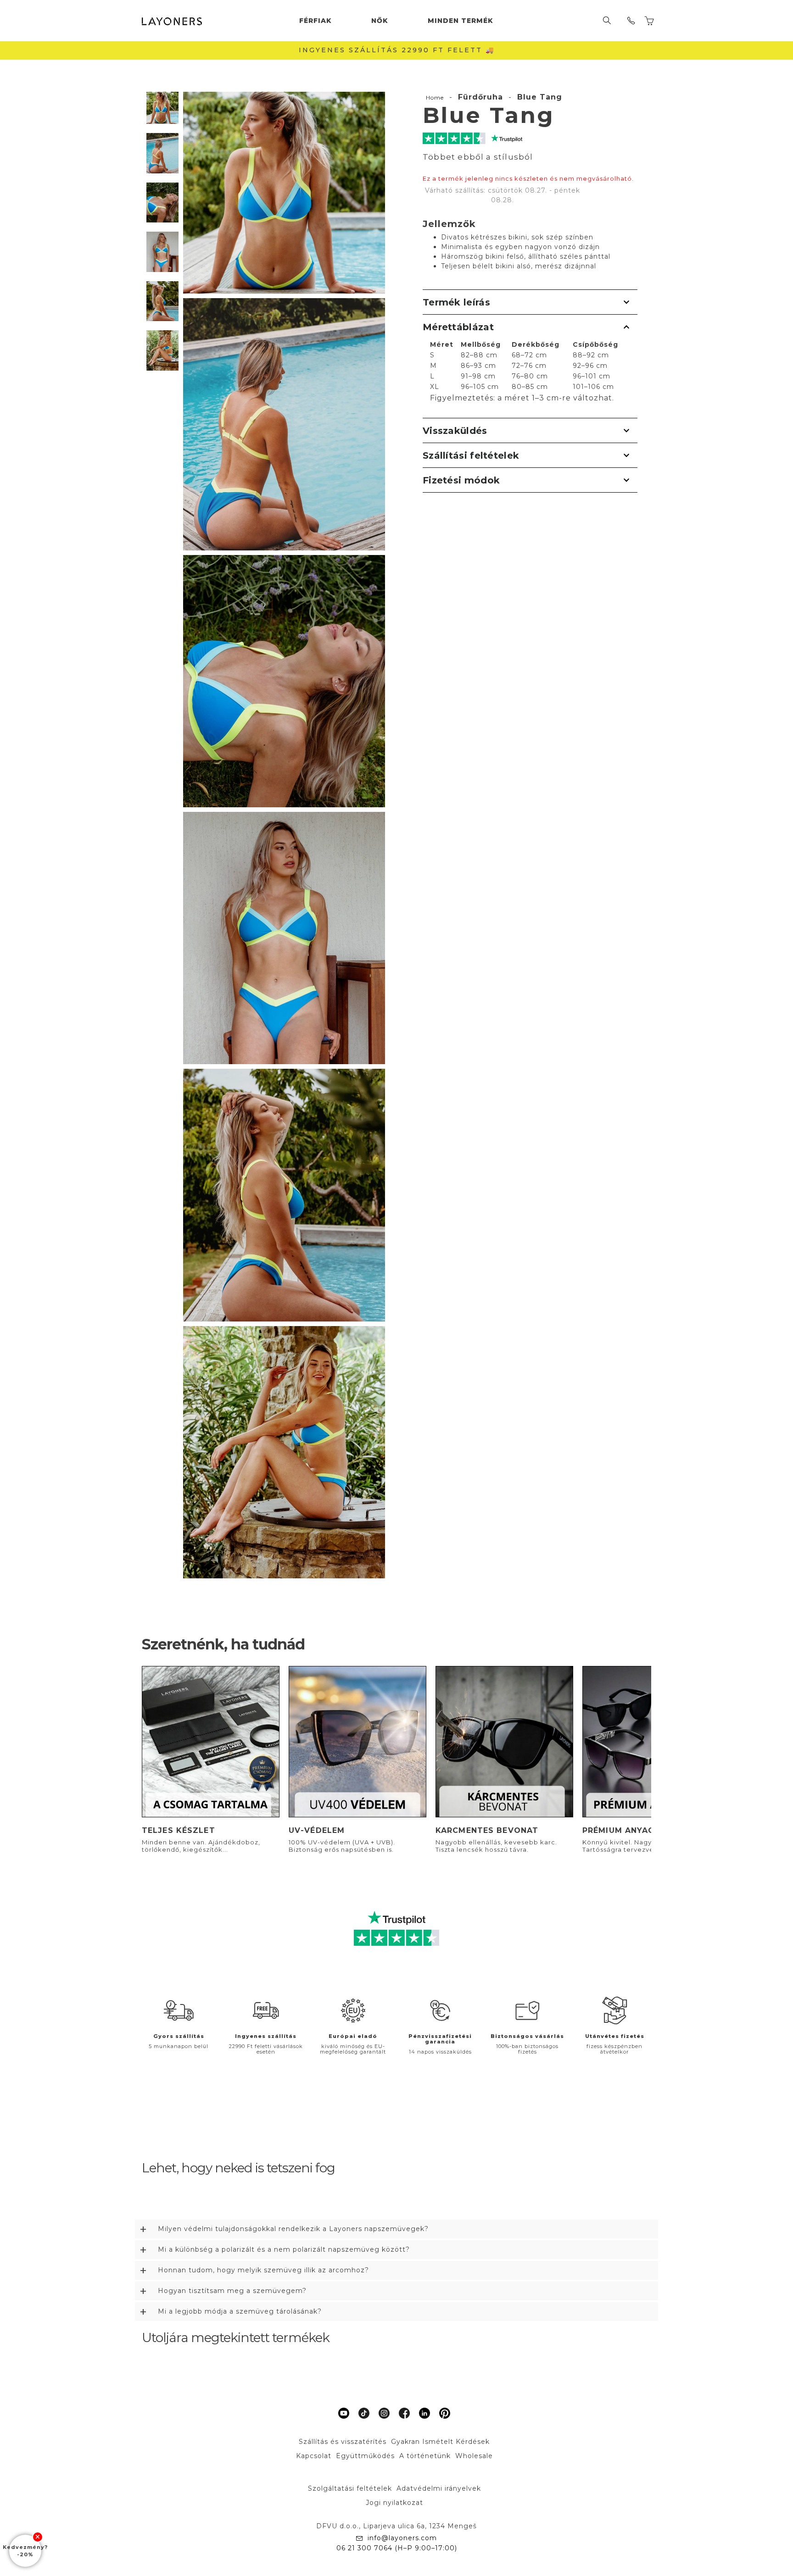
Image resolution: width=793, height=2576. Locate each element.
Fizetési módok (461, 480)
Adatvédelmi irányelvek (439, 2488)
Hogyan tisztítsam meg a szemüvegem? (232, 2291)
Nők (380, 21)
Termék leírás (456, 302)
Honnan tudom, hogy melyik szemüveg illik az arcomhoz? (263, 2270)
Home (435, 97)
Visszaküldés (455, 431)
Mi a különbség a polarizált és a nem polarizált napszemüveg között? (284, 2249)
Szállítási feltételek (471, 455)
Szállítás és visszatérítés (343, 2442)
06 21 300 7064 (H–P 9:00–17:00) (397, 2548)
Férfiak (316, 21)
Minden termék (461, 21)
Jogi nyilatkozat (394, 2503)
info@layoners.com (402, 2538)
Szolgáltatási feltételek (350, 2488)
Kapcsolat (314, 2456)
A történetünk (425, 2456)
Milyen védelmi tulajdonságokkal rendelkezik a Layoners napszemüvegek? (293, 2229)
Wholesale (474, 2456)
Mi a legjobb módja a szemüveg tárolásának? (240, 2311)
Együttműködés (365, 2456)
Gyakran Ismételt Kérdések (440, 2442)
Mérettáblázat (458, 327)
